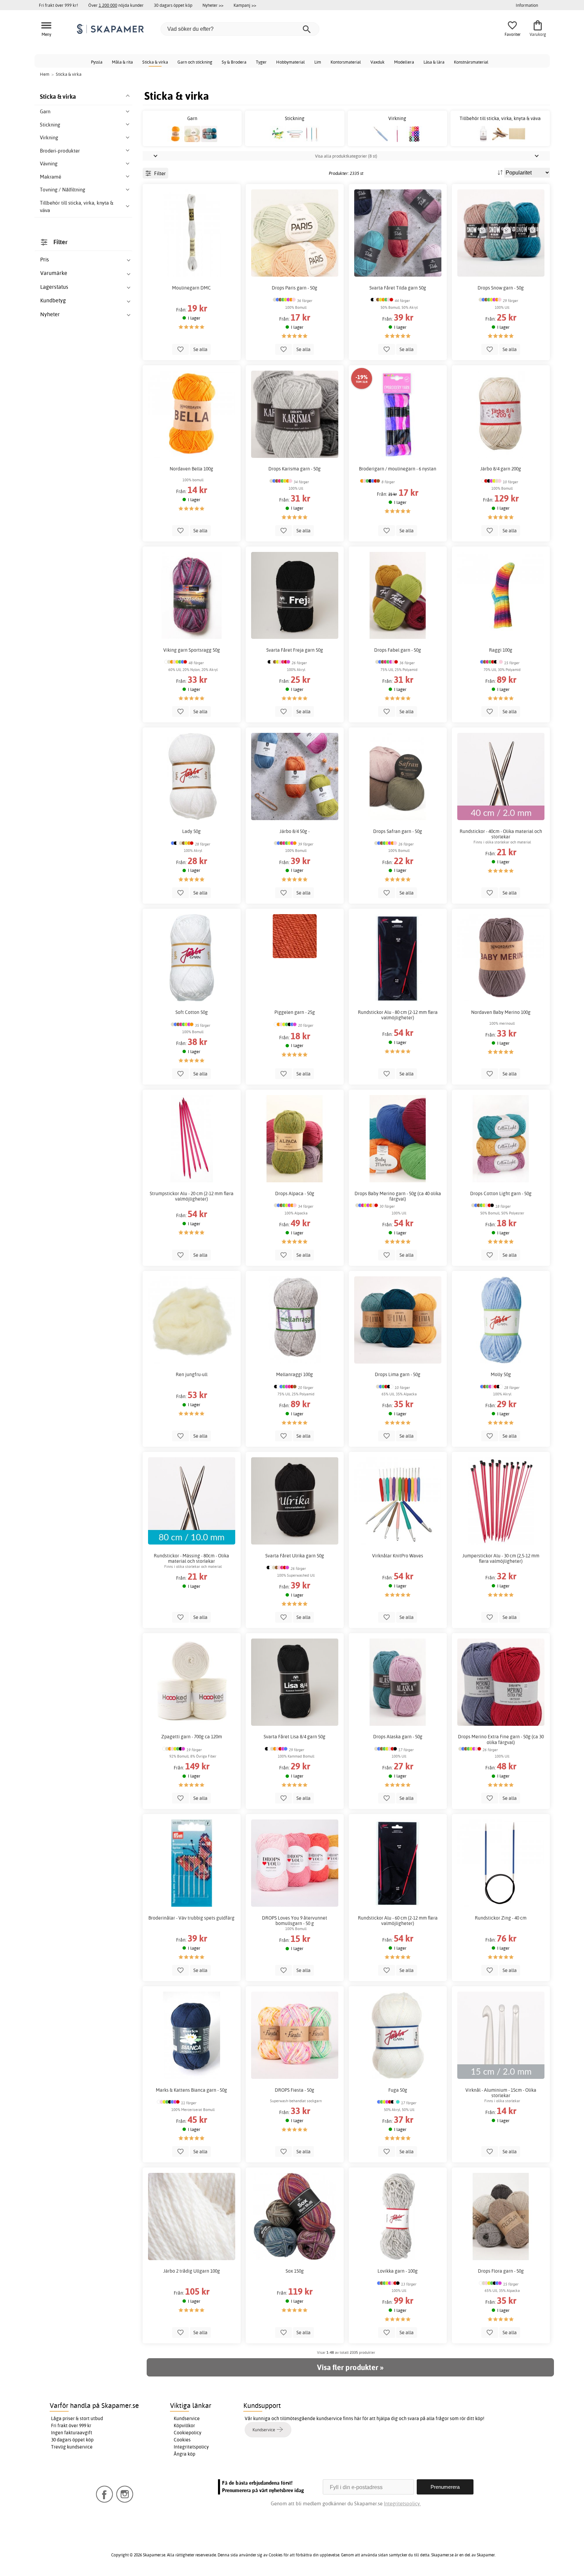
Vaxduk (378, 62)
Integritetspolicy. (402, 2503)
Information (527, 5)
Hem (45, 74)
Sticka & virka (155, 62)
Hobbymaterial (290, 62)
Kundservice (187, 2418)
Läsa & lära (434, 62)
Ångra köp (185, 2454)
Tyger (261, 62)
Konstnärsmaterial (471, 62)
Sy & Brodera (234, 62)
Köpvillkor (184, 2426)
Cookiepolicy (188, 2433)
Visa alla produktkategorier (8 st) (346, 156)
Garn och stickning (195, 62)
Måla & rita (122, 62)
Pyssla (97, 62)
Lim (318, 62)
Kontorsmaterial (346, 62)
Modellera (404, 62)
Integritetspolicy (191, 2447)
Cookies (182, 2440)
